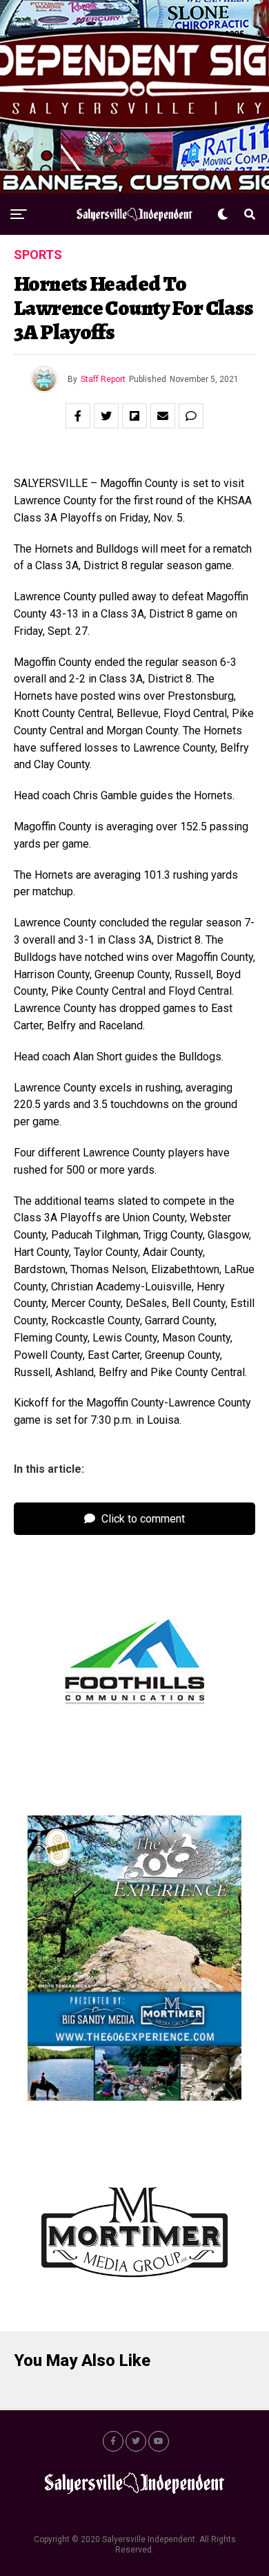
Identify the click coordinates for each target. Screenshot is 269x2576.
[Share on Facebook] (78, 416)
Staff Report (103, 379)
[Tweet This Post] (106, 416)
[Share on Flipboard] (134, 416)
